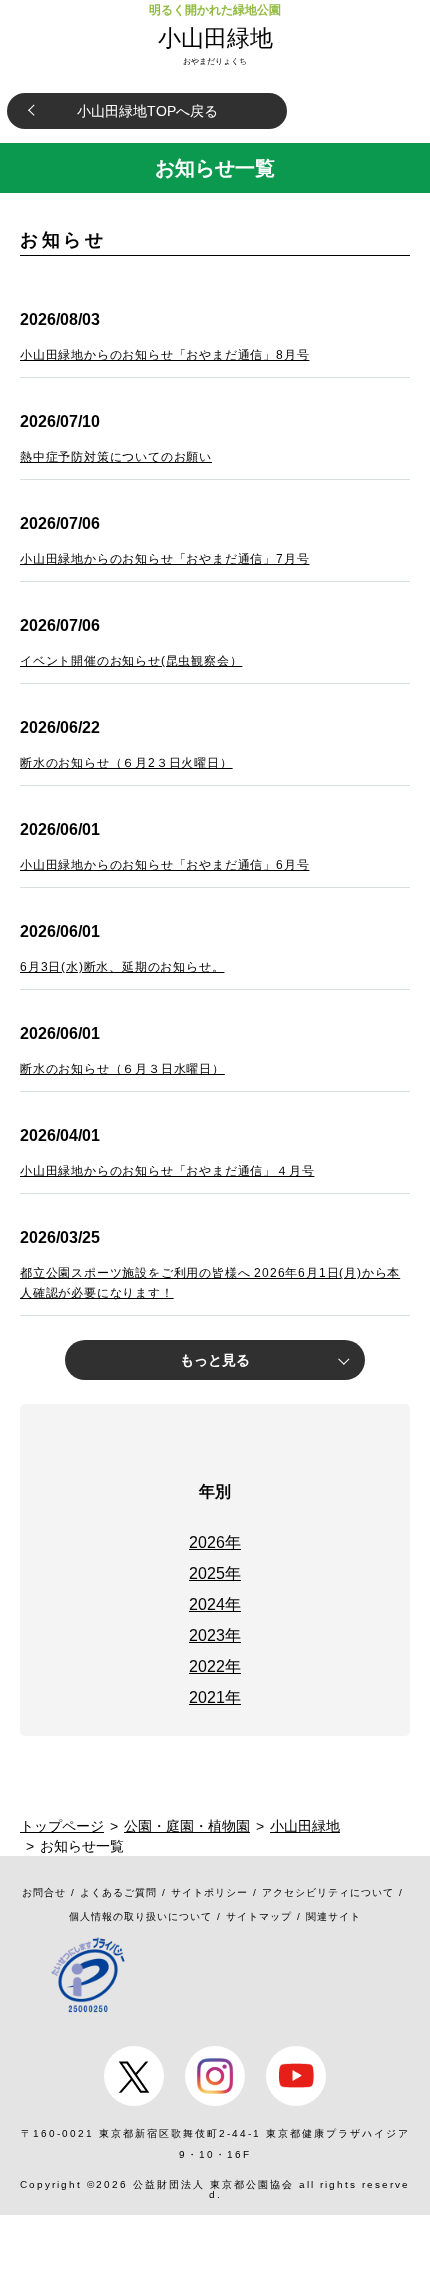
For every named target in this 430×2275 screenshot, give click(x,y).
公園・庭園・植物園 (187, 1826)
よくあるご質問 (118, 1892)
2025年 (215, 1573)
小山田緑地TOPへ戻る (147, 111)
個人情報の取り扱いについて (140, 1916)
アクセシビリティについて (328, 1892)
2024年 (215, 1604)
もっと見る (215, 1360)
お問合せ (44, 1892)
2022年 (215, 1666)
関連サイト (333, 1916)
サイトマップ (259, 1916)
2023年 (215, 1635)
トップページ (62, 1826)
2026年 (215, 1542)
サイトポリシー (209, 1892)
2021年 (215, 1697)
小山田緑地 (215, 38)
